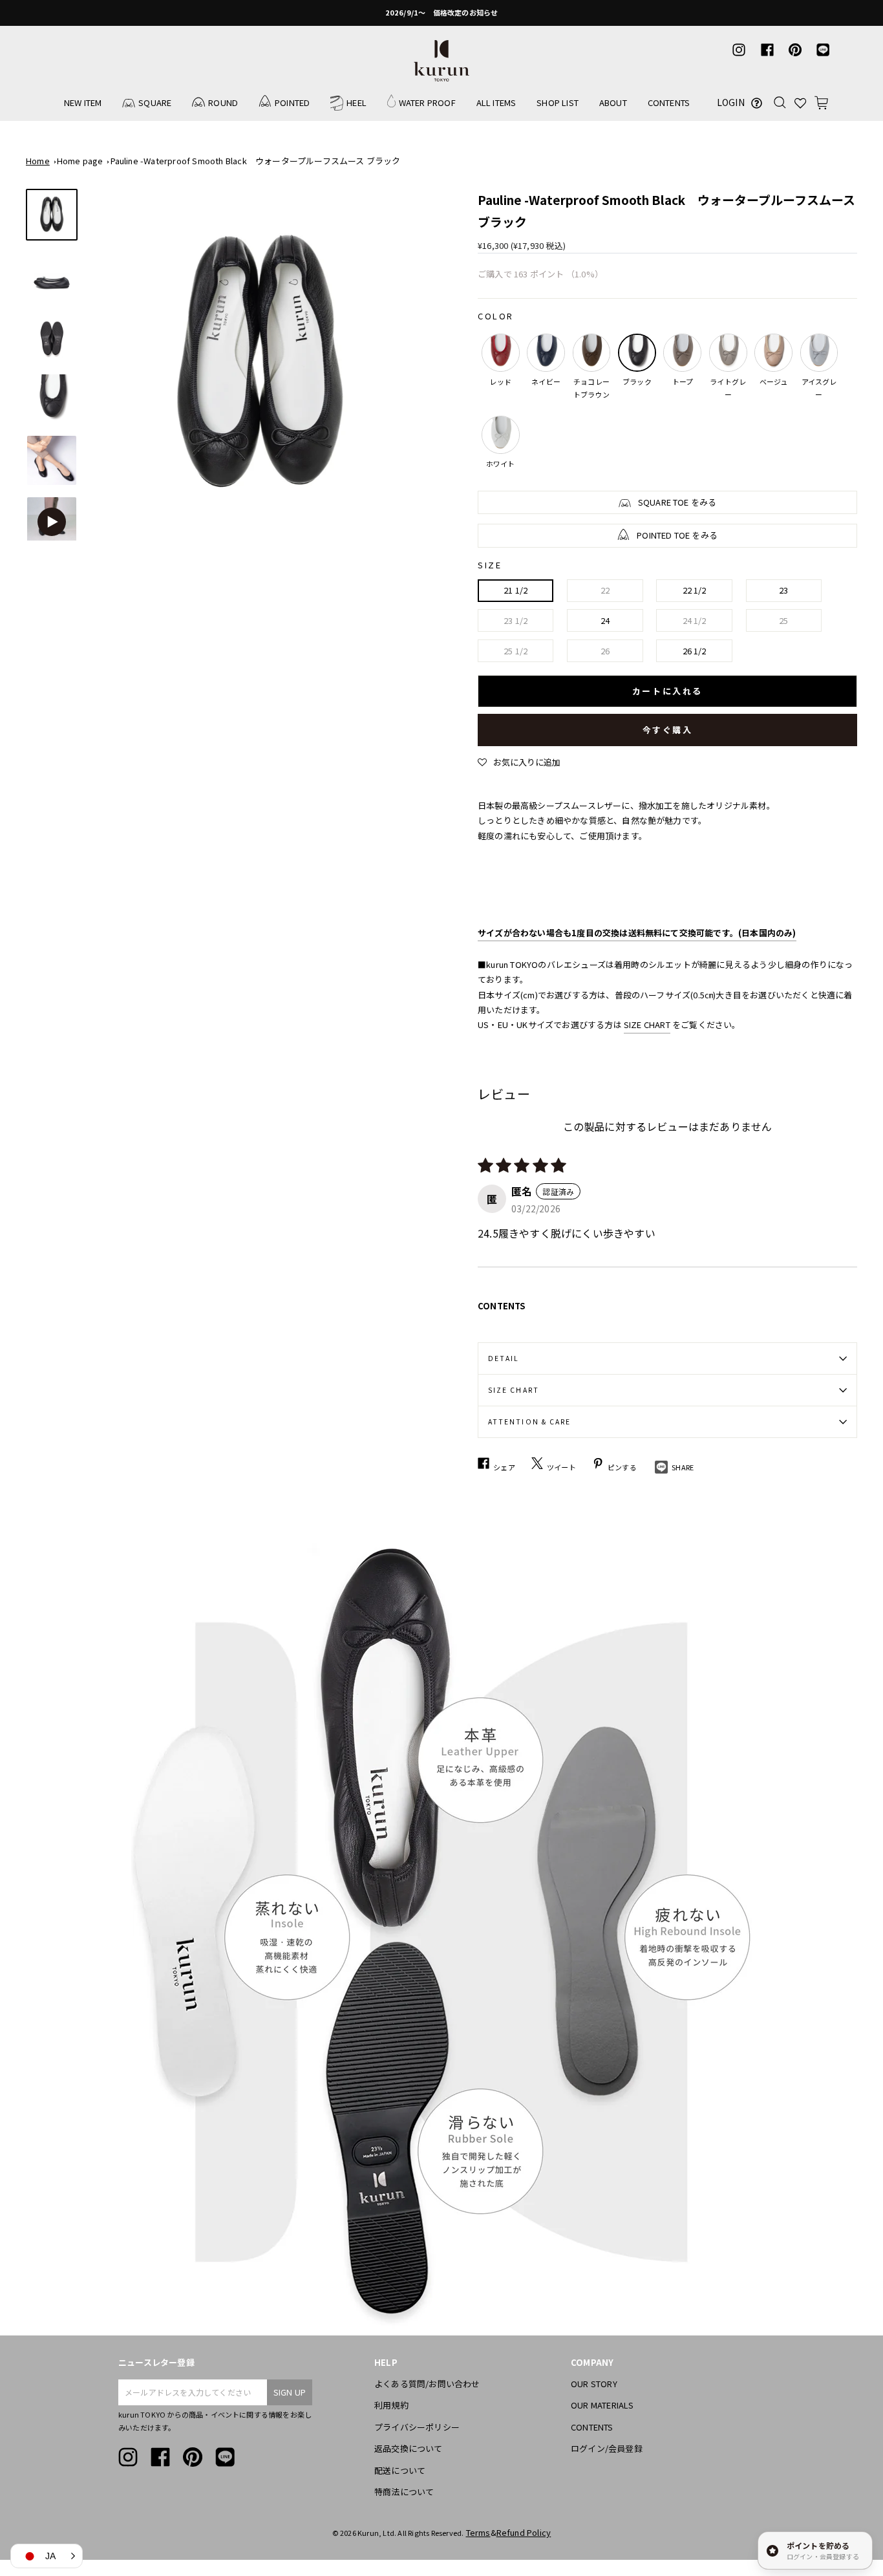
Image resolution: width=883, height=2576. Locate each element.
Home (38, 161)
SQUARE (155, 102)
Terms (478, 2532)
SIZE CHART (647, 1025)
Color (496, 316)
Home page (80, 161)
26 (605, 651)
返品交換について (409, 2448)
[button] (519, 762)
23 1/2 (516, 620)
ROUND (223, 102)
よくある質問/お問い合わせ (427, 2384)
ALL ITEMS (496, 102)
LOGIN (731, 102)
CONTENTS (669, 102)
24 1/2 (695, 620)
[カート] (821, 102)
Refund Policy (524, 2532)
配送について (400, 2470)
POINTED (292, 102)
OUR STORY (594, 2384)
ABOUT (613, 102)
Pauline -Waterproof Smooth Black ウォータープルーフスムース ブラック (256, 161)
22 (605, 590)
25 (783, 620)
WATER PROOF (427, 102)
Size (490, 565)
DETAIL (504, 1358)
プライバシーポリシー (417, 2427)
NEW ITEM (83, 102)
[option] (441, 13)
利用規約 (391, 2405)
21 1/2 (516, 590)
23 (783, 590)
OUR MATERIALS (602, 2405)
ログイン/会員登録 (607, 2448)
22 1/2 (695, 590)
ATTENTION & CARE (529, 1422)
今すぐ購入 (668, 730)
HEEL (356, 102)
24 (605, 620)
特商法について (404, 2492)
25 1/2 (516, 651)
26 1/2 (695, 651)
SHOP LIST (558, 102)
